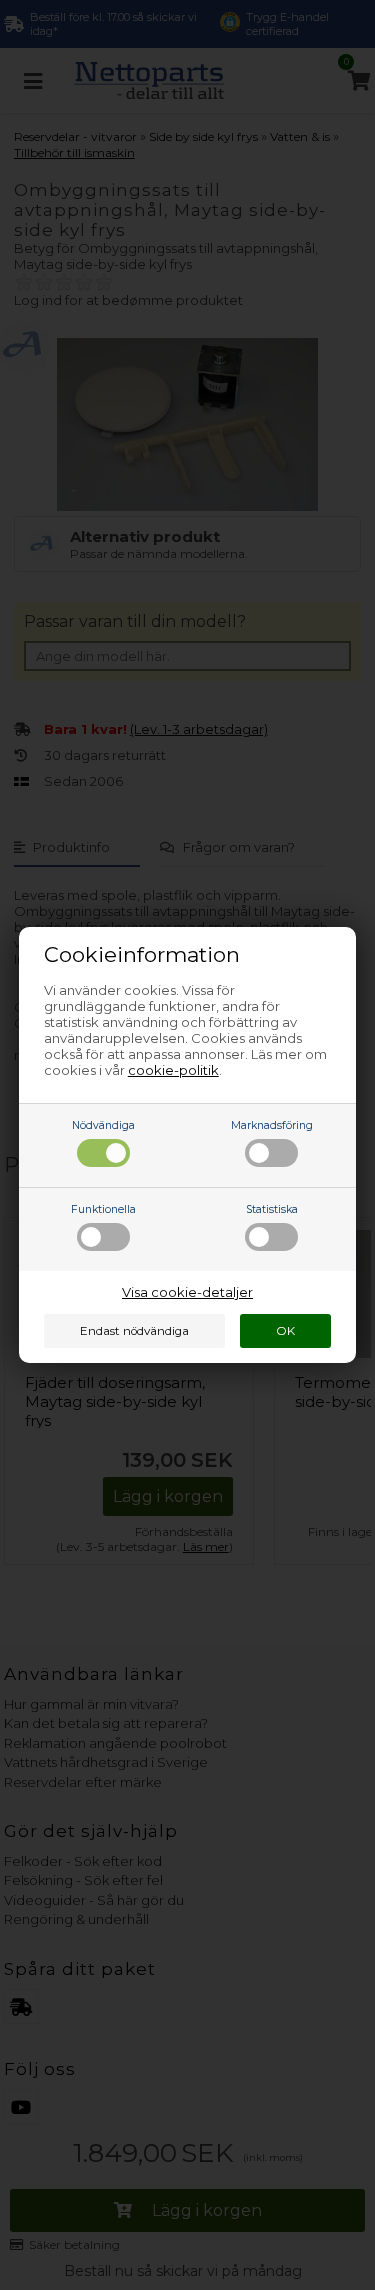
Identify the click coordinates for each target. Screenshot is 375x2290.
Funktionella (103, 1209)
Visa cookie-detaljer (187, 1292)
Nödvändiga (103, 1125)
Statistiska (272, 1209)
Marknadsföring (272, 1125)
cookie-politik (173, 1070)
